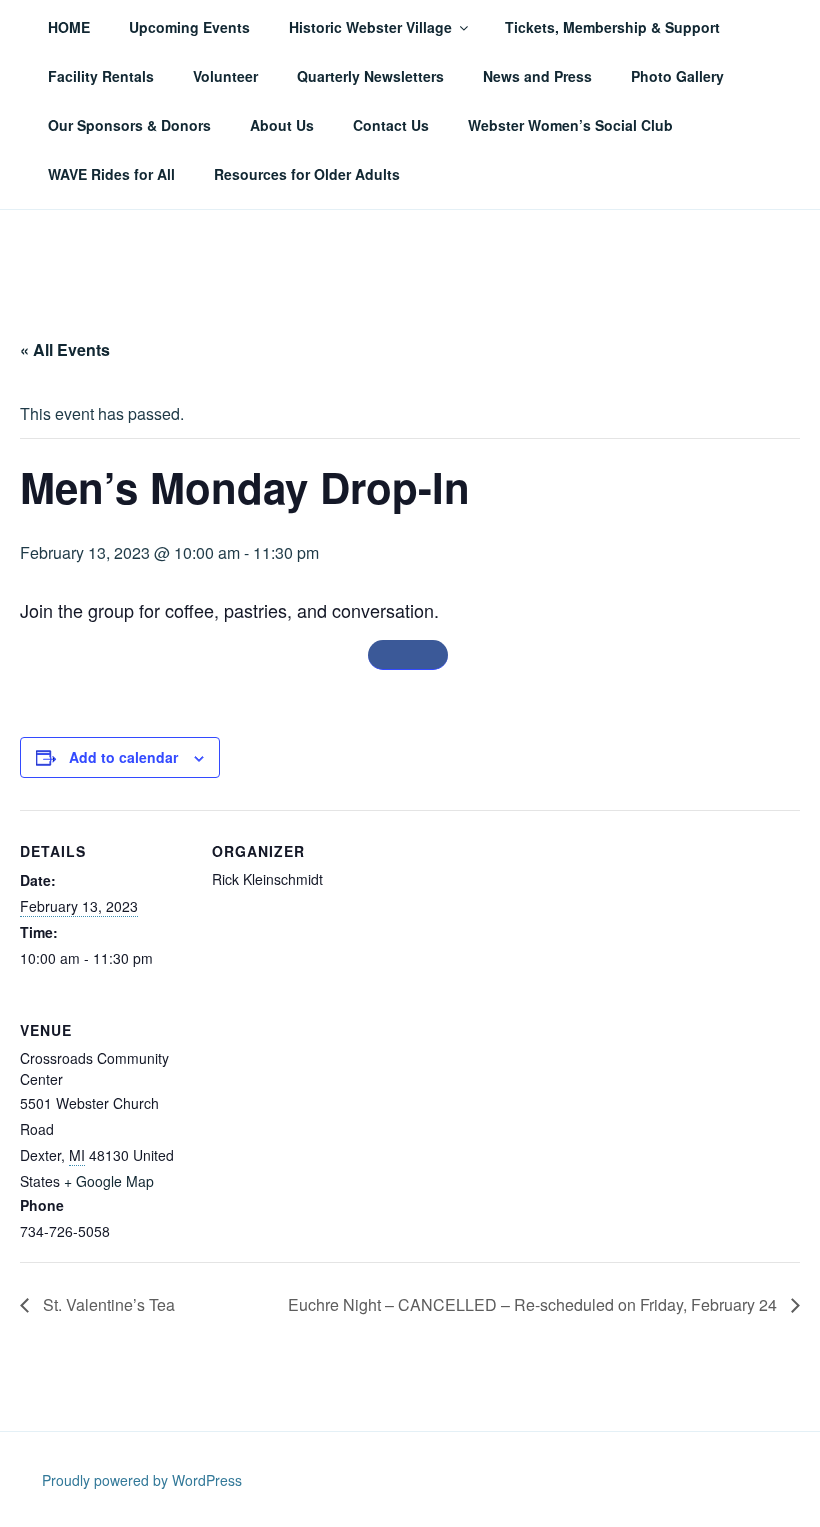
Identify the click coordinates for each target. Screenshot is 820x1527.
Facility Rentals (101, 76)
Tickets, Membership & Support (612, 27)
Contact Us (391, 125)
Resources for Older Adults (307, 174)
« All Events (65, 349)
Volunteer (225, 76)
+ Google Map (109, 1181)
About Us (282, 125)
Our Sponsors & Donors (129, 125)
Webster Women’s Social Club (570, 125)
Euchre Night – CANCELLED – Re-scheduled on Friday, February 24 (534, 1304)
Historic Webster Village (370, 27)
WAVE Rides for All (111, 174)
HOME (69, 27)
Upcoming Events (189, 27)
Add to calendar (123, 757)
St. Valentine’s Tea (107, 1304)
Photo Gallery (677, 76)
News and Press (537, 76)
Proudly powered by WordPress (142, 1480)
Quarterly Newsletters (370, 76)
